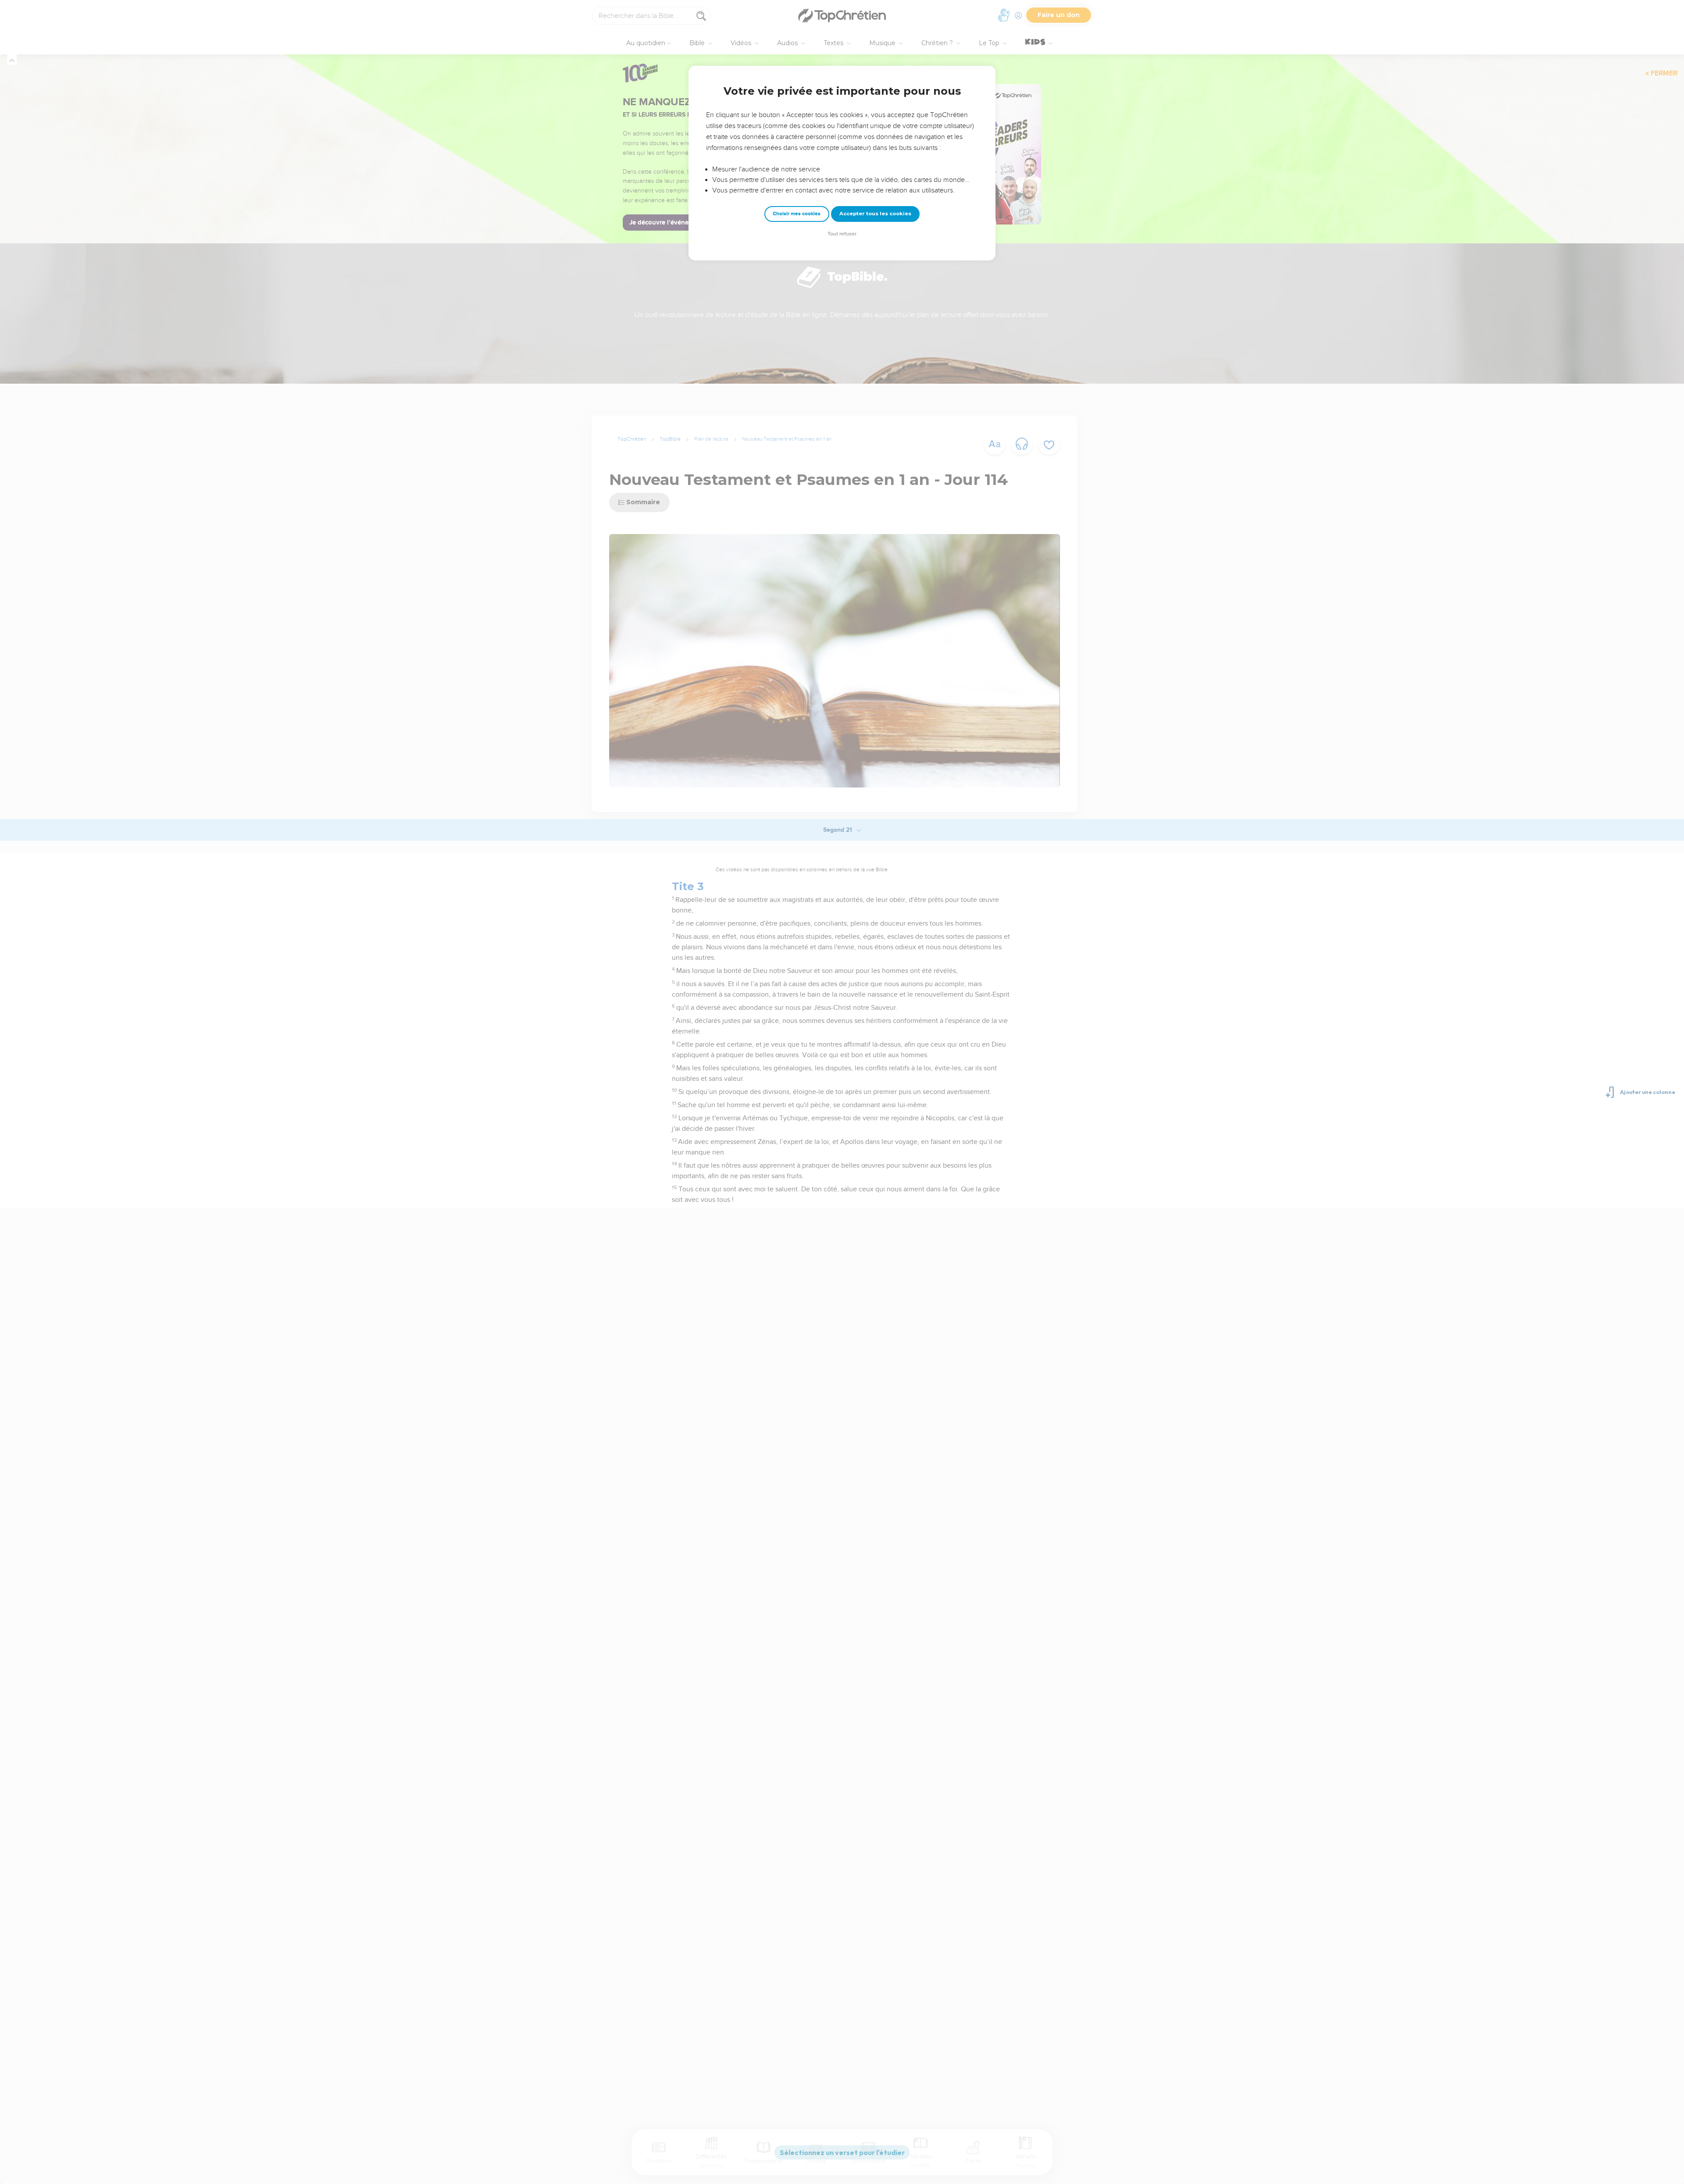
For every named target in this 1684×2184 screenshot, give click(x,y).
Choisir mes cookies (797, 214)
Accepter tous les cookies (875, 214)
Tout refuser (842, 234)
